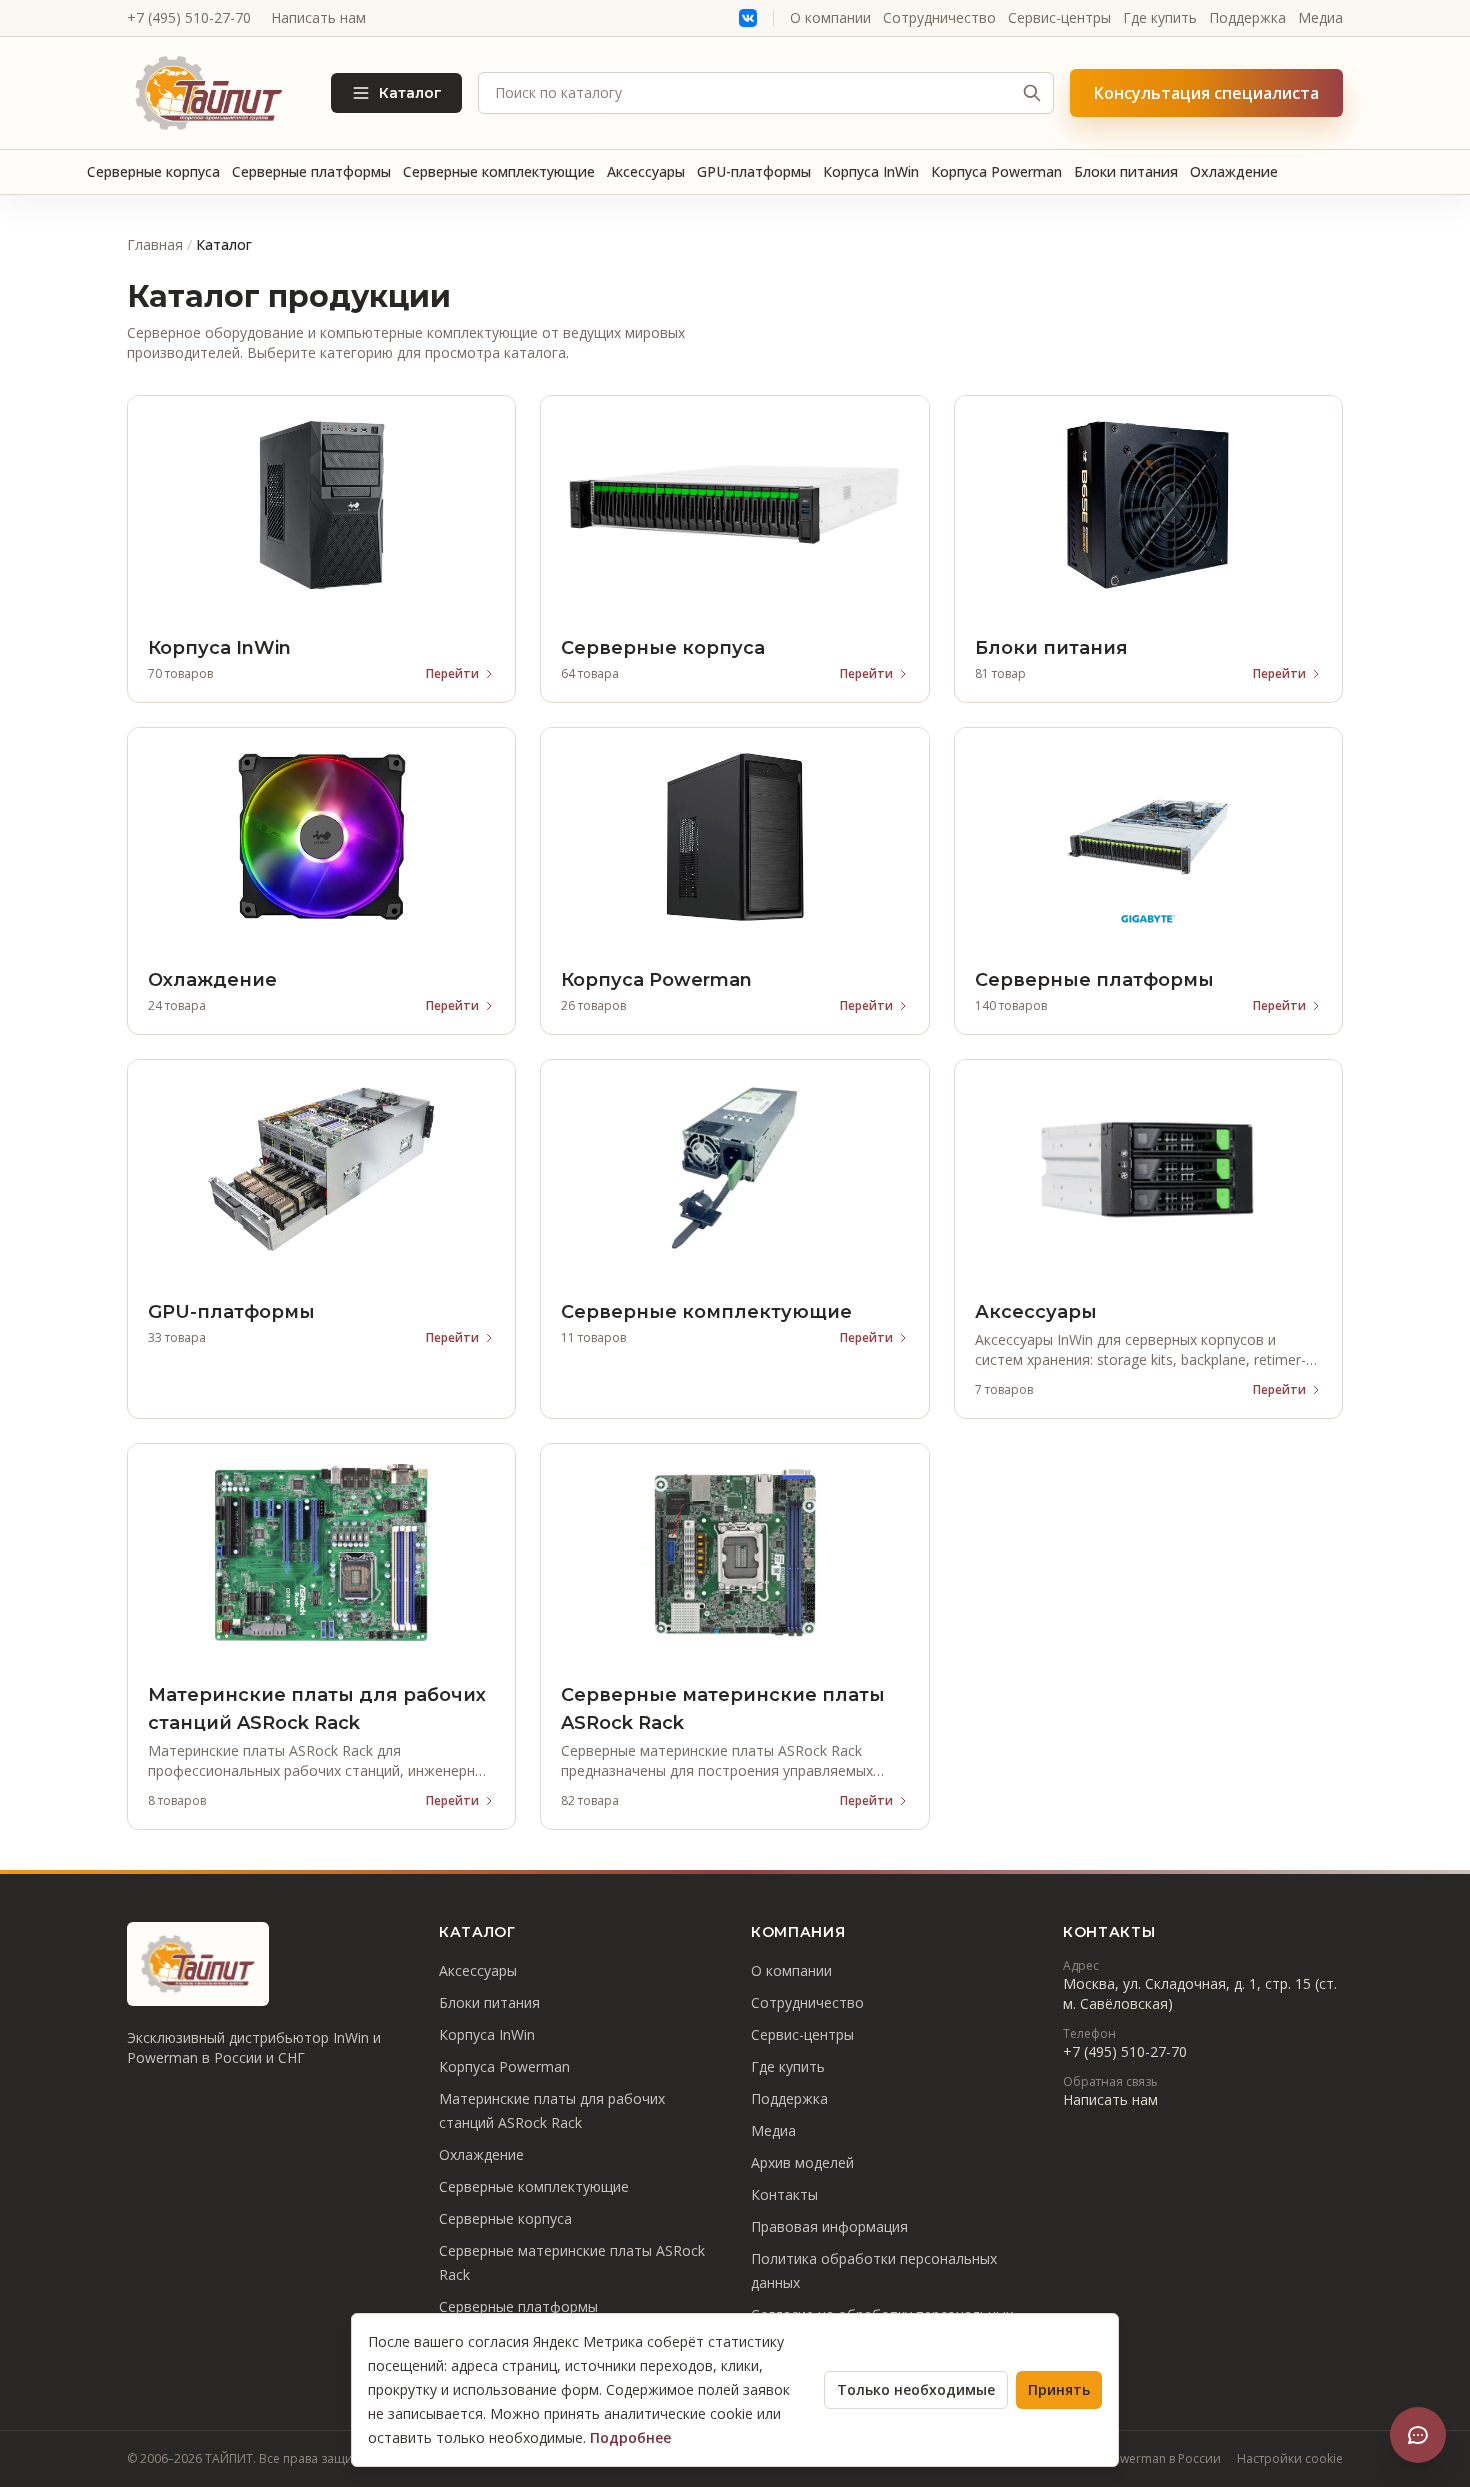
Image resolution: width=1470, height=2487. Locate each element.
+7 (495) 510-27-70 (189, 17)
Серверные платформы (311, 171)
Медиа (1320, 17)
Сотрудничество (939, 17)
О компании (830, 17)
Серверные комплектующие (499, 171)
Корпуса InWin (871, 171)
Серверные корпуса (153, 171)
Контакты (784, 2194)
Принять (1059, 2389)
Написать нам (318, 17)
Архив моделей (802, 2162)
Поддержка (1247, 17)
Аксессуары (646, 171)
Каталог (410, 93)
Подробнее (630, 2437)
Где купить (1160, 17)
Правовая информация (829, 2226)
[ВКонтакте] (748, 18)
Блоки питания (1126, 171)
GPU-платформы (754, 171)
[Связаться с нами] (1418, 2435)
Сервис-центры (1059, 17)
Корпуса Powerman (996, 171)
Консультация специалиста (1206, 93)
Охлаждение (1234, 171)
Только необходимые (916, 2389)
